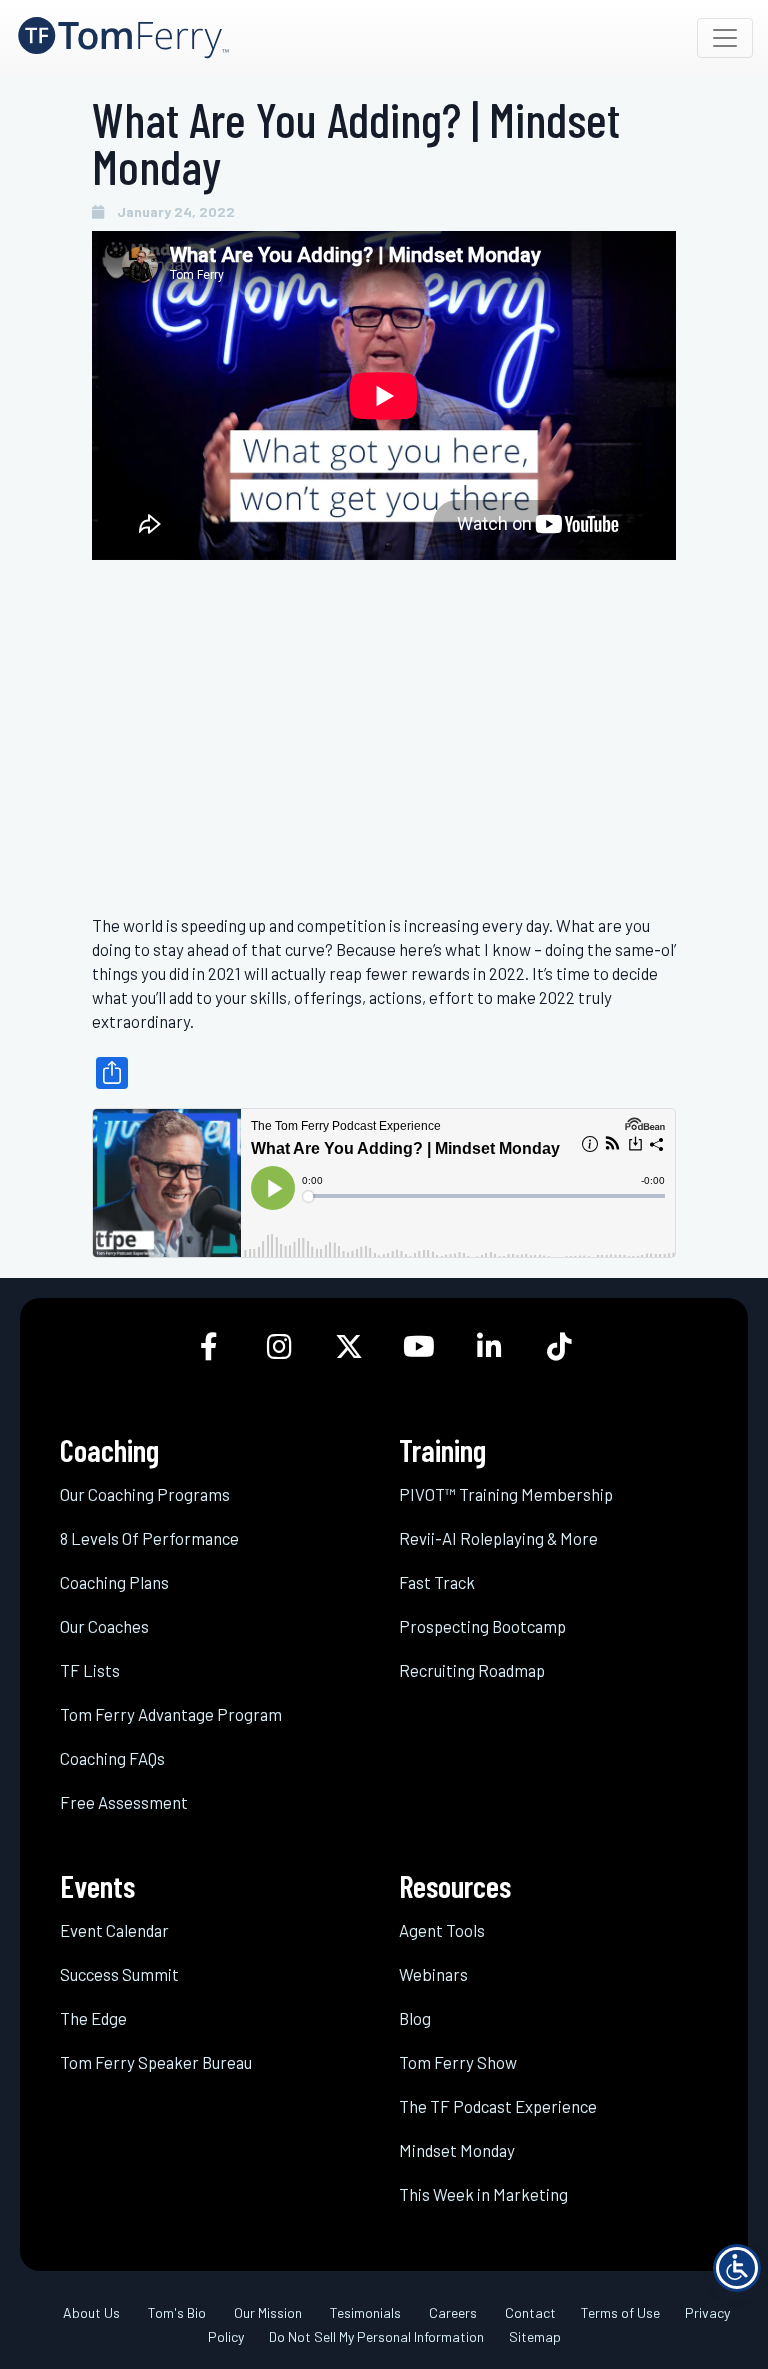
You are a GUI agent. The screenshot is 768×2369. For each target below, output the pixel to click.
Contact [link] (530, 2312)
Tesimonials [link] (365, 2312)
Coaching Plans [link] (114, 1582)
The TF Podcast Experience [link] (498, 2106)
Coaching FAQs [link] (112, 1758)
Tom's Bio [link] (177, 2312)
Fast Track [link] (437, 1582)
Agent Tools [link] (442, 1930)
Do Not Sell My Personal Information (376, 2336)
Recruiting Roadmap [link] (472, 1670)
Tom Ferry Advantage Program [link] (171, 1714)
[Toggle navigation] (725, 38)
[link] (123, 37)
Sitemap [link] (535, 2336)
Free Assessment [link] (124, 1802)
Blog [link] (415, 2018)
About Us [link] (91, 2312)
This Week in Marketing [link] (483, 2194)
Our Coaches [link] (104, 1626)
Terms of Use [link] (620, 2312)
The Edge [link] (93, 2018)
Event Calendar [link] (114, 1930)
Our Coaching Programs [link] (145, 1494)
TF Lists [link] (90, 1670)
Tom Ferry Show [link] (458, 2062)
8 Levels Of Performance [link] (149, 1538)
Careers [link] (453, 2312)
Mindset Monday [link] (457, 2150)
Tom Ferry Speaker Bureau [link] (156, 2062)
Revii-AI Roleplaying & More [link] (498, 1538)
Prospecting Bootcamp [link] (482, 1626)
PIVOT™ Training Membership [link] (506, 1494)
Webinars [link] (433, 1974)
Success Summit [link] (119, 1974)
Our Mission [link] (268, 2312)
